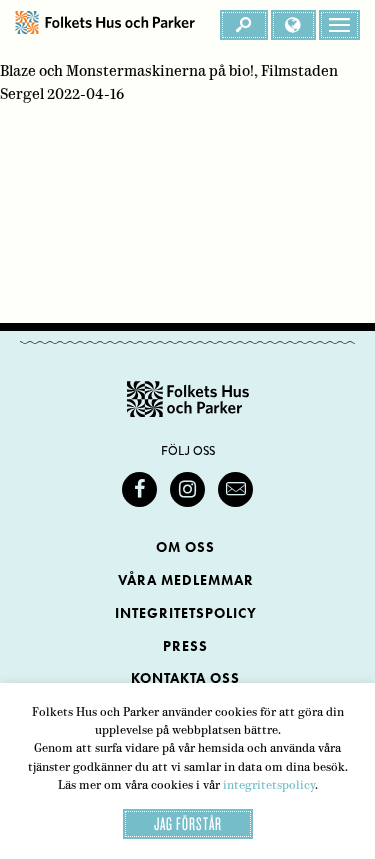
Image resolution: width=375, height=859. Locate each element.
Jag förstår (188, 823)
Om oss (185, 547)
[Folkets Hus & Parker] (105, 25)
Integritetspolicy (186, 613)
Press (185, 646)
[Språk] (293, 25)
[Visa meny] (339, 25)
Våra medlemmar (186, 580)
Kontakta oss (185, 678)
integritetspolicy (269, 785)
